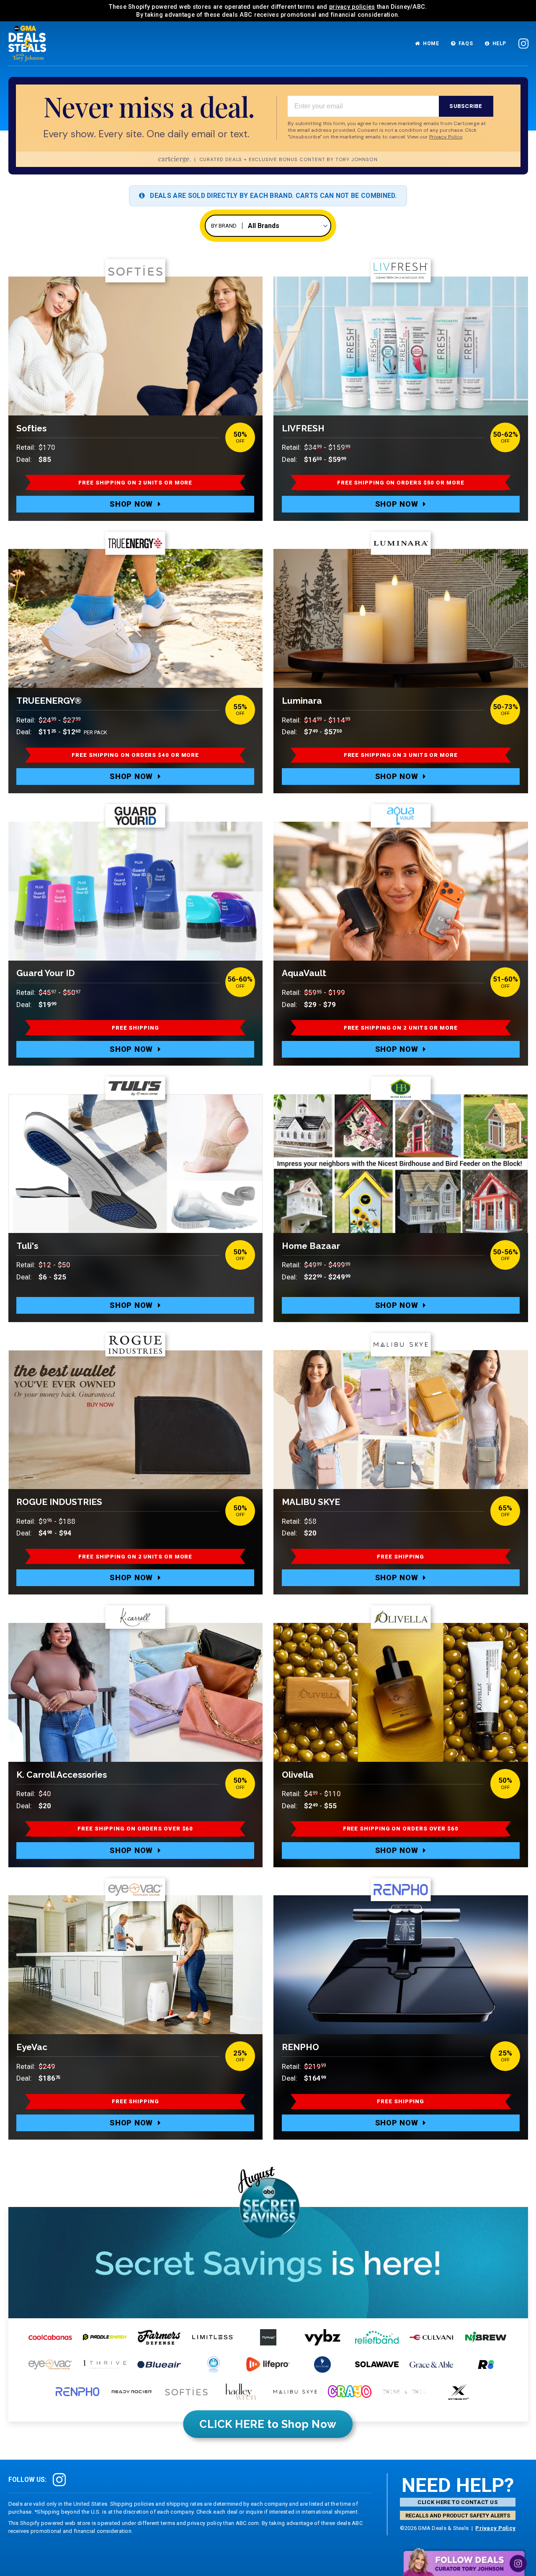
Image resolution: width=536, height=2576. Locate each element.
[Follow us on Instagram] (523, 44)
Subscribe (466, 106)
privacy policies (352, 7)
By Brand (224, 226)
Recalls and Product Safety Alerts (458, 2516)
